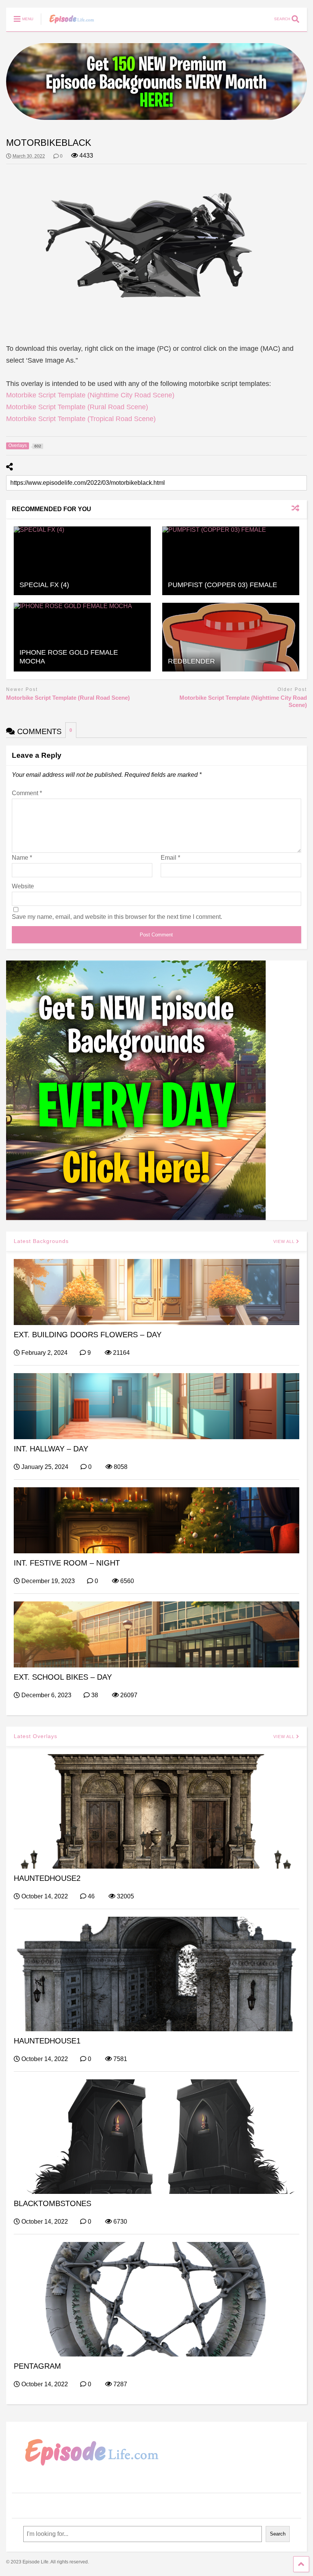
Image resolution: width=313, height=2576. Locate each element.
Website (23, 886)
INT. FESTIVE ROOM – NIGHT (67, 1563)
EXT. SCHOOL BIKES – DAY (63, 1677)
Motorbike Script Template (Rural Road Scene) (77, 407)
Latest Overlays (35, 1736)
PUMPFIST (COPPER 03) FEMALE (223, 585)
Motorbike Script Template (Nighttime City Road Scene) (90, 395)
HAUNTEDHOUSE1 (47, 2041)
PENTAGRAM (37, 2366)
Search (278, 2534)
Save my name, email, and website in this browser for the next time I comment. (117, 917)
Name (22, 858)
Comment (27, 793)
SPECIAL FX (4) (44, 585)
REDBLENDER (191, 661)
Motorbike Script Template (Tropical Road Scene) (81, 419)
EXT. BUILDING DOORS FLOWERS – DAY (88, 1335)
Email (170, 858)
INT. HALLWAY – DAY (51, 1449)
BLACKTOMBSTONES (52, 2203)
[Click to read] (82, 561)
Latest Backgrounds (41, 1241)
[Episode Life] (68, 25)
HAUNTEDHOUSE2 (47, 1878)
